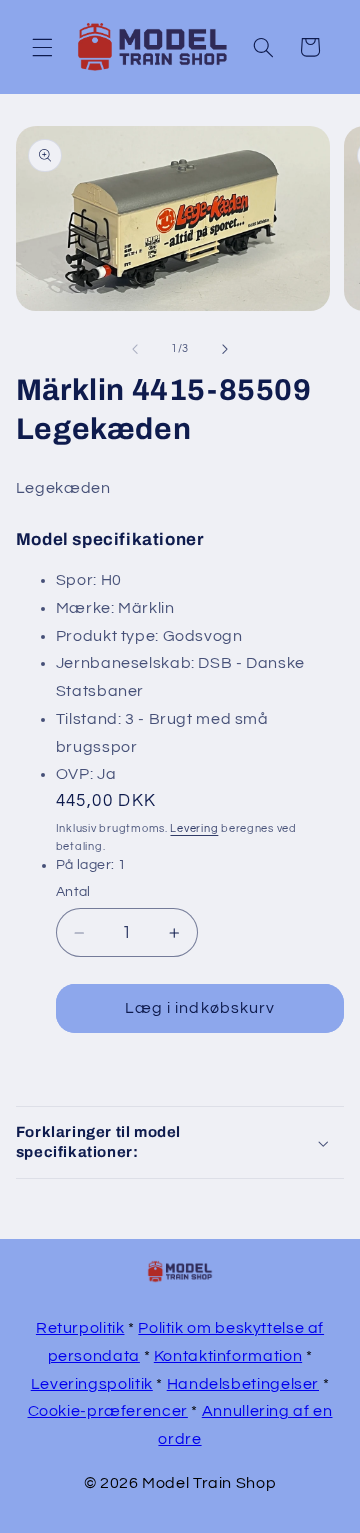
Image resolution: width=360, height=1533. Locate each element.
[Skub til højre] (225, 349)
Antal (73, 892)
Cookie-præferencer (108, 1411)
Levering (194, 828)
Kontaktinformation (228, 1356)
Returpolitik (80, 1328)
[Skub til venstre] (135, 349)
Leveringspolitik (92, 1384)
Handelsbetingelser (243, 1384)
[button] (42, 47)
